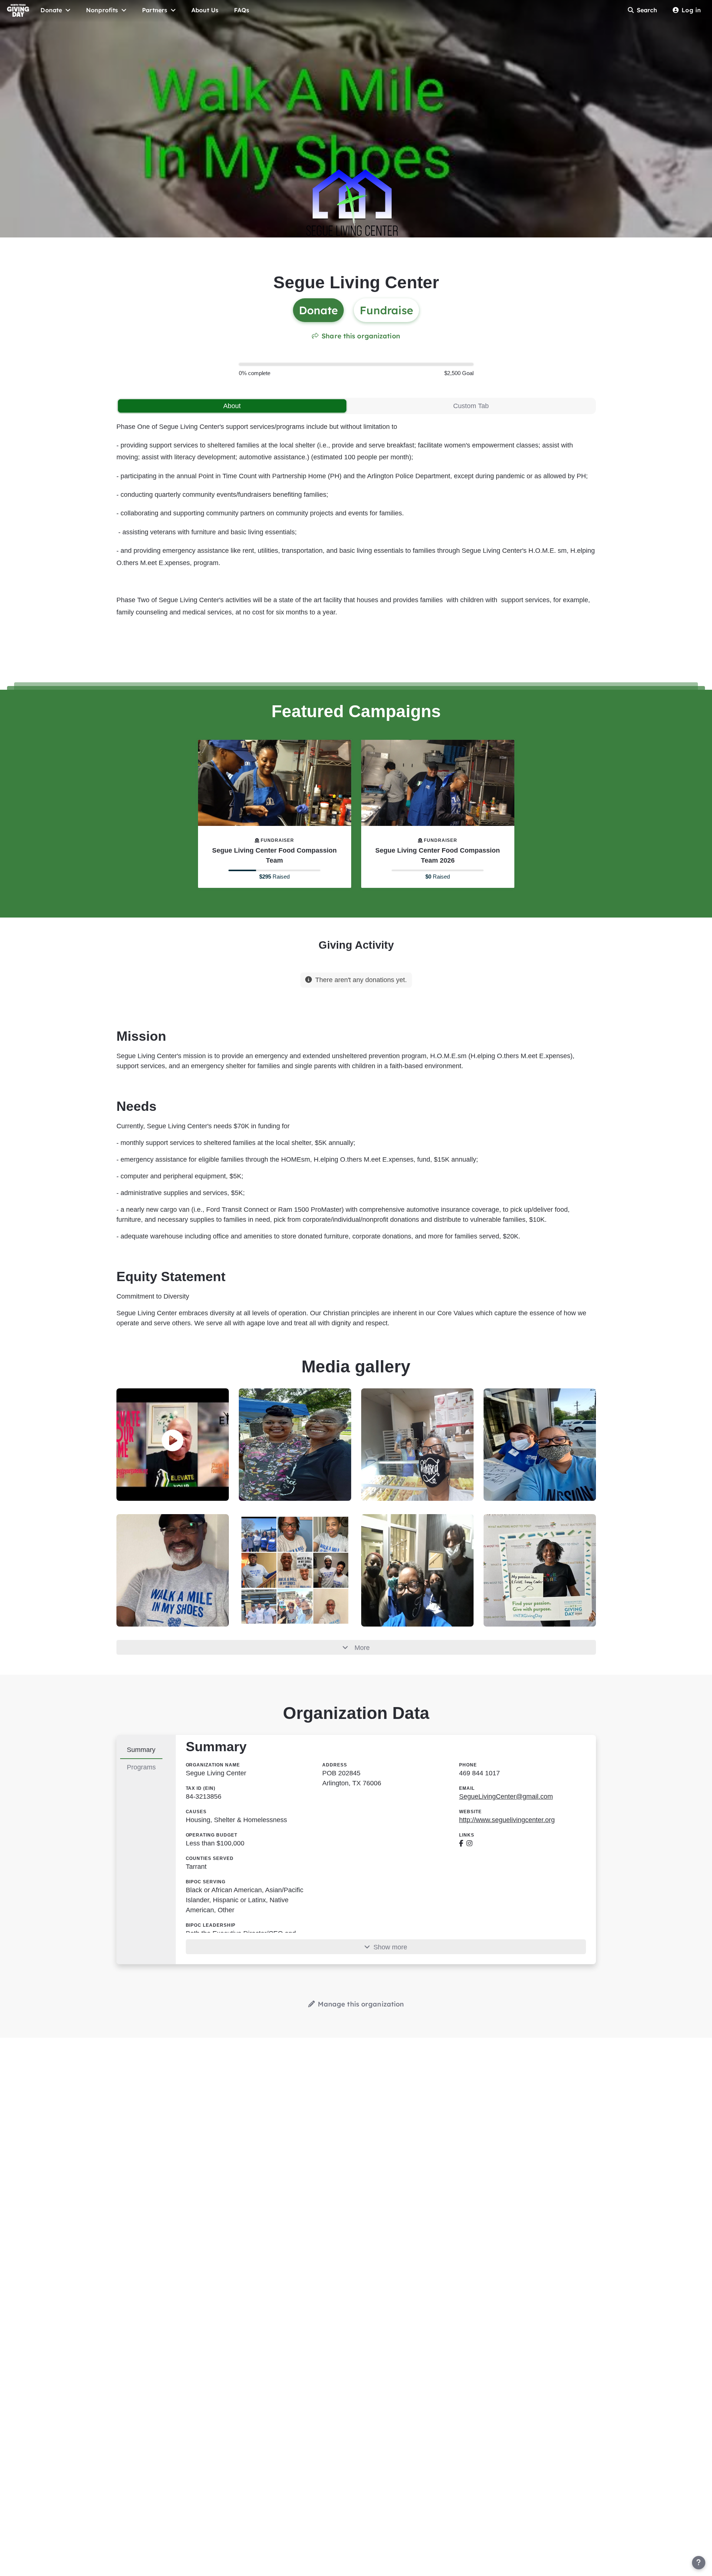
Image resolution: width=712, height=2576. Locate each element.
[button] (173, 1441)
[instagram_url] (469, 1843)
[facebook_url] (461, 1843)
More (362, 1648)
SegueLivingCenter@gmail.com (506, 1796)
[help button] (699, 2563)
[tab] (232, 406)
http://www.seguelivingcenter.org (507, 1820)
